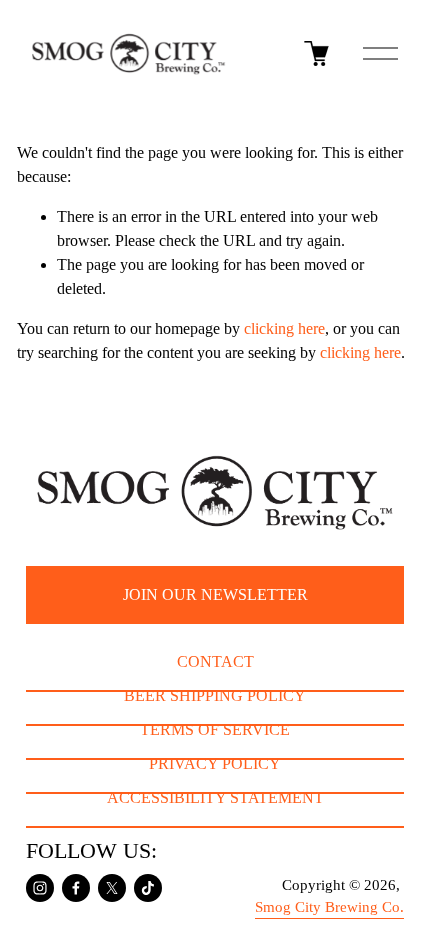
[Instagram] (40, 888)
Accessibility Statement (215, 797)
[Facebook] (76, 888)
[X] (112, 888)
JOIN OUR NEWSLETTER (215, 594)
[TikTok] (148, 888)
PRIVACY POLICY (215, 763)
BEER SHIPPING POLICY (215, 695)
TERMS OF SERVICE (215, 729)
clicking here (284, 328)
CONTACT (215, 661)
